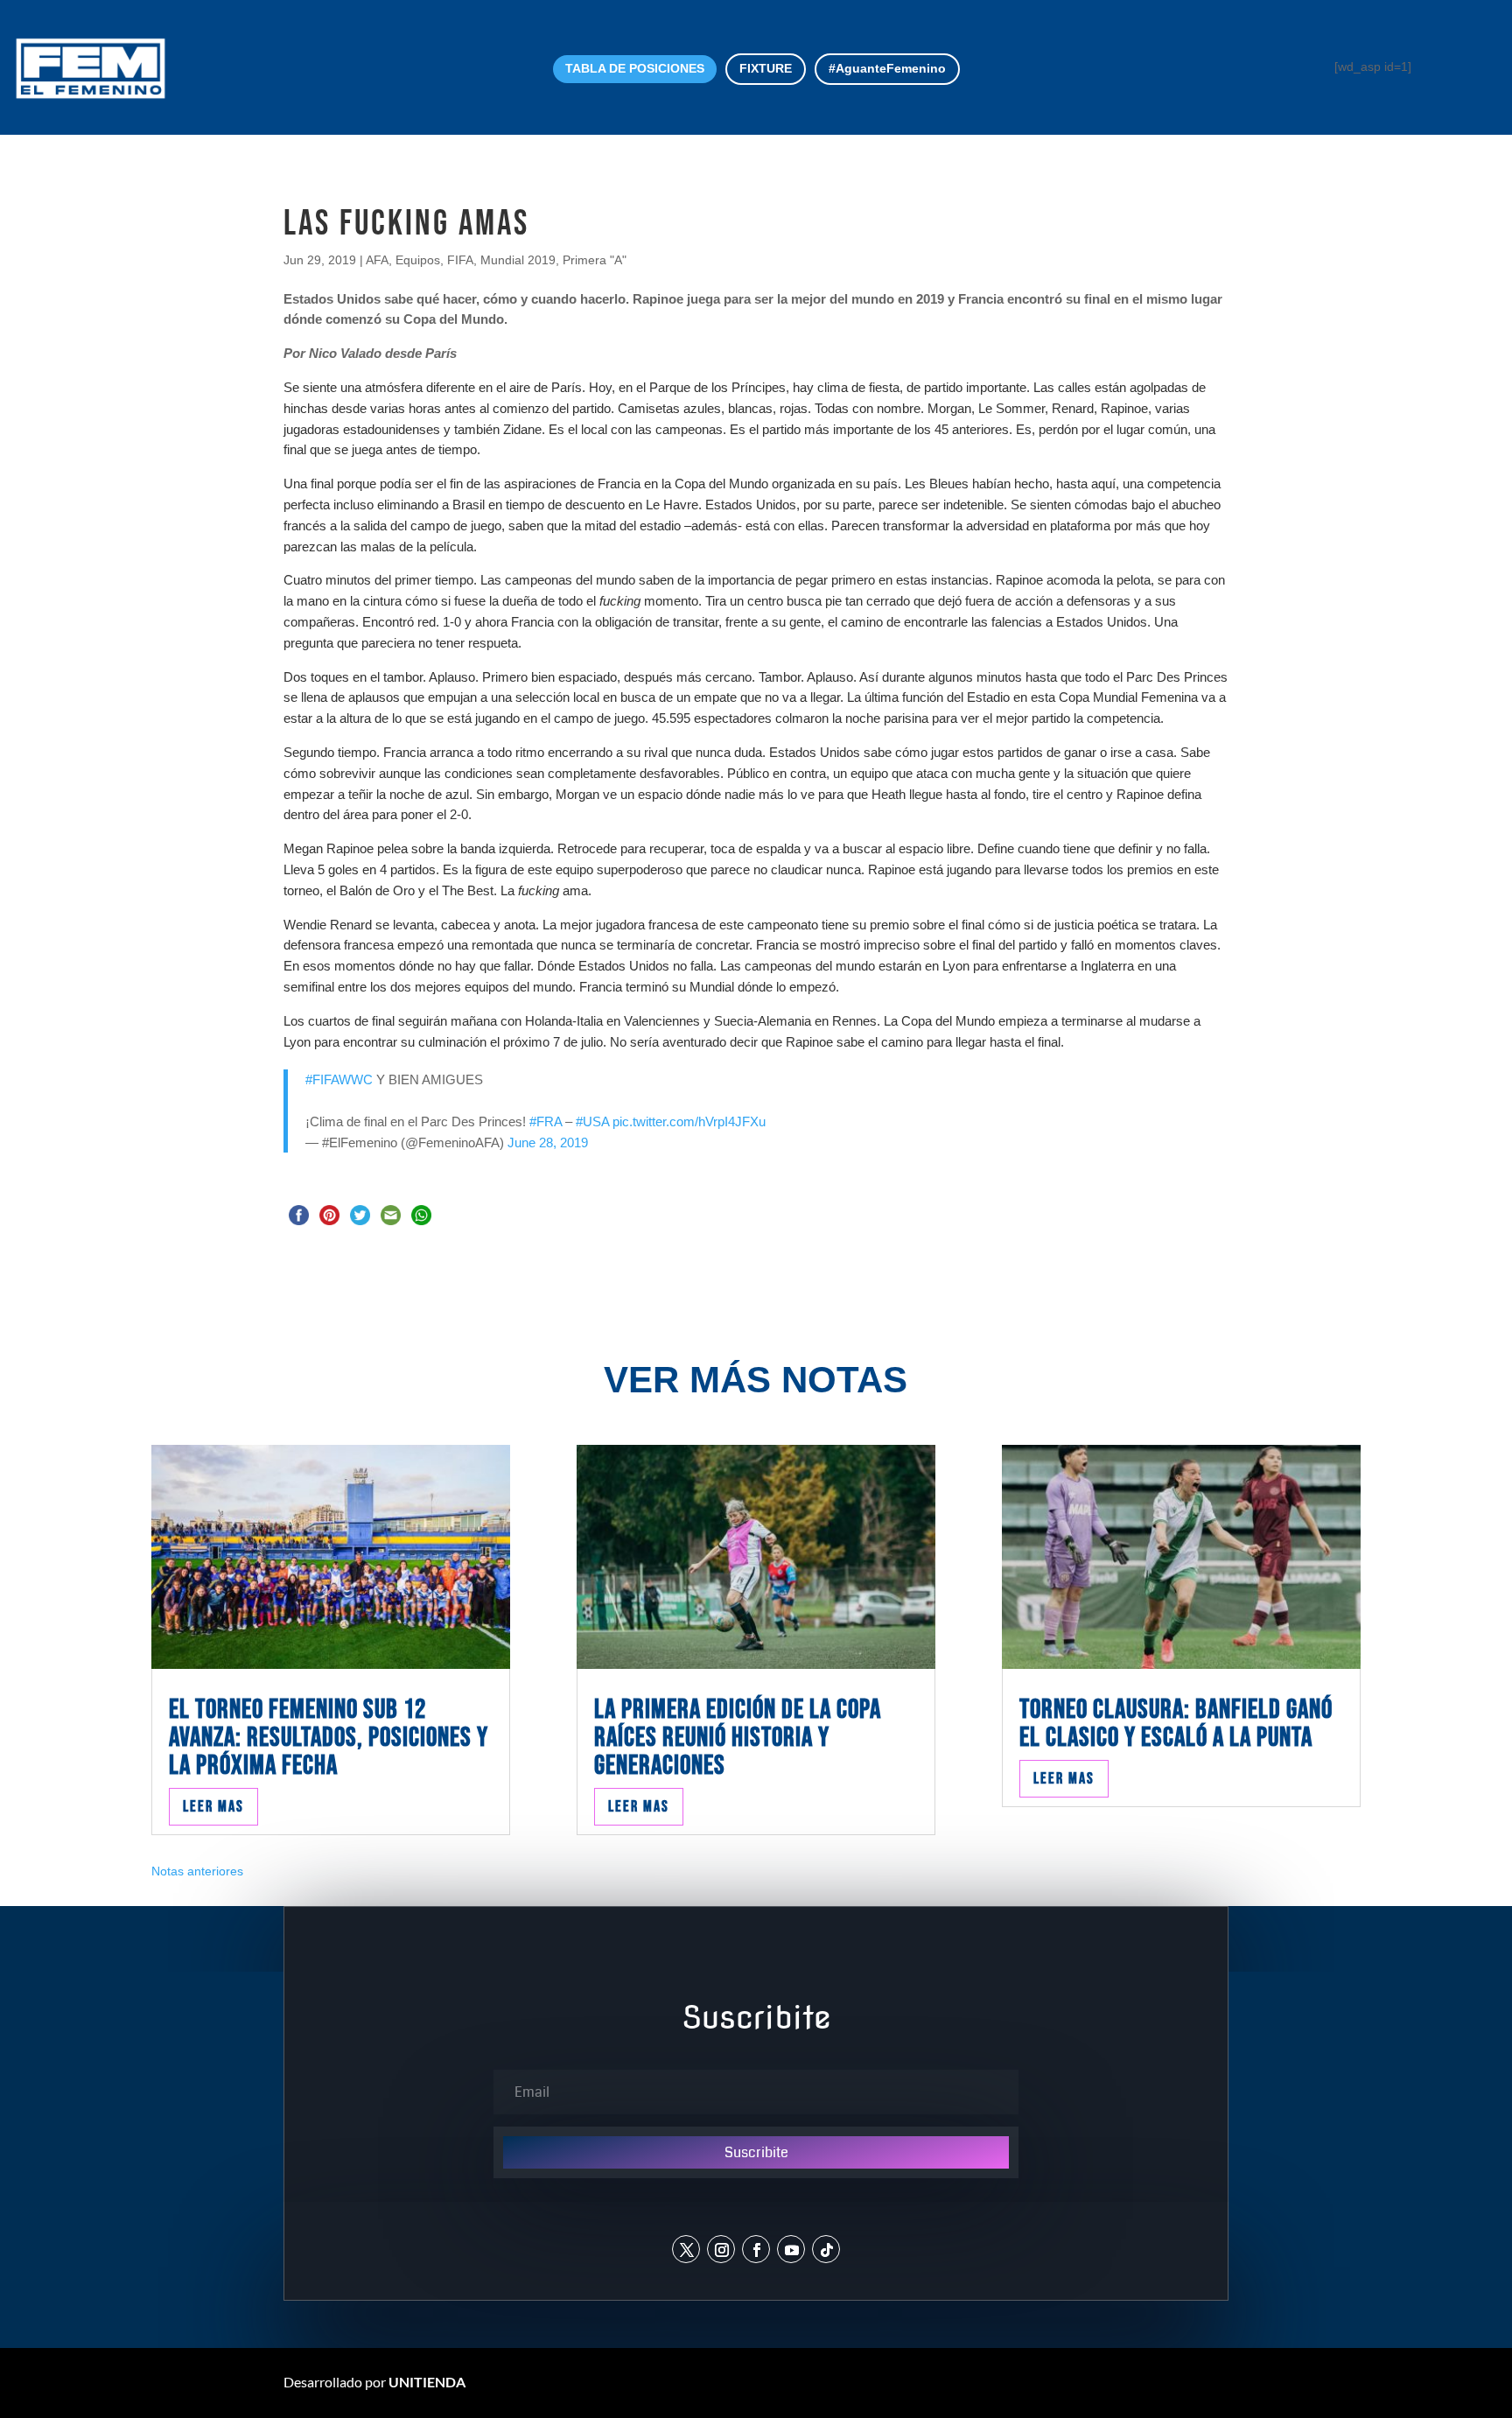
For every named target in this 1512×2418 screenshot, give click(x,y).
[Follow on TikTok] (826, 2249)
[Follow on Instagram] (721, 2249)
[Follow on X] (686, 2249)
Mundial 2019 (518, 260)
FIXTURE (766, 68)
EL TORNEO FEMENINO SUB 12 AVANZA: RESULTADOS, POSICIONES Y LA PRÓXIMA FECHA (329, 1738)
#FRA (546, 1121)
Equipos (418, 260)
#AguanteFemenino (887, 68)
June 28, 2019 (548, 1142)
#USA (592, 1121)
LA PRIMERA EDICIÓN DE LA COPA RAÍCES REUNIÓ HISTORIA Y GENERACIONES (738, 1738)
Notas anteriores (197, 1871)
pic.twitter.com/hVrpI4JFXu (689, 1121)
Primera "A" (595, 260)
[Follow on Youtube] (791, 2249)
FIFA (460, 260)
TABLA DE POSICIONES (635, 68)
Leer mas (213, 1807)
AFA (377, 260)
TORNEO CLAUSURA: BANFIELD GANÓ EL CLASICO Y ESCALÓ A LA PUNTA (1176, 1724)
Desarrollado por (374, 2382)
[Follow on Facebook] (756, 2249)
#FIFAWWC (339, 1079)
